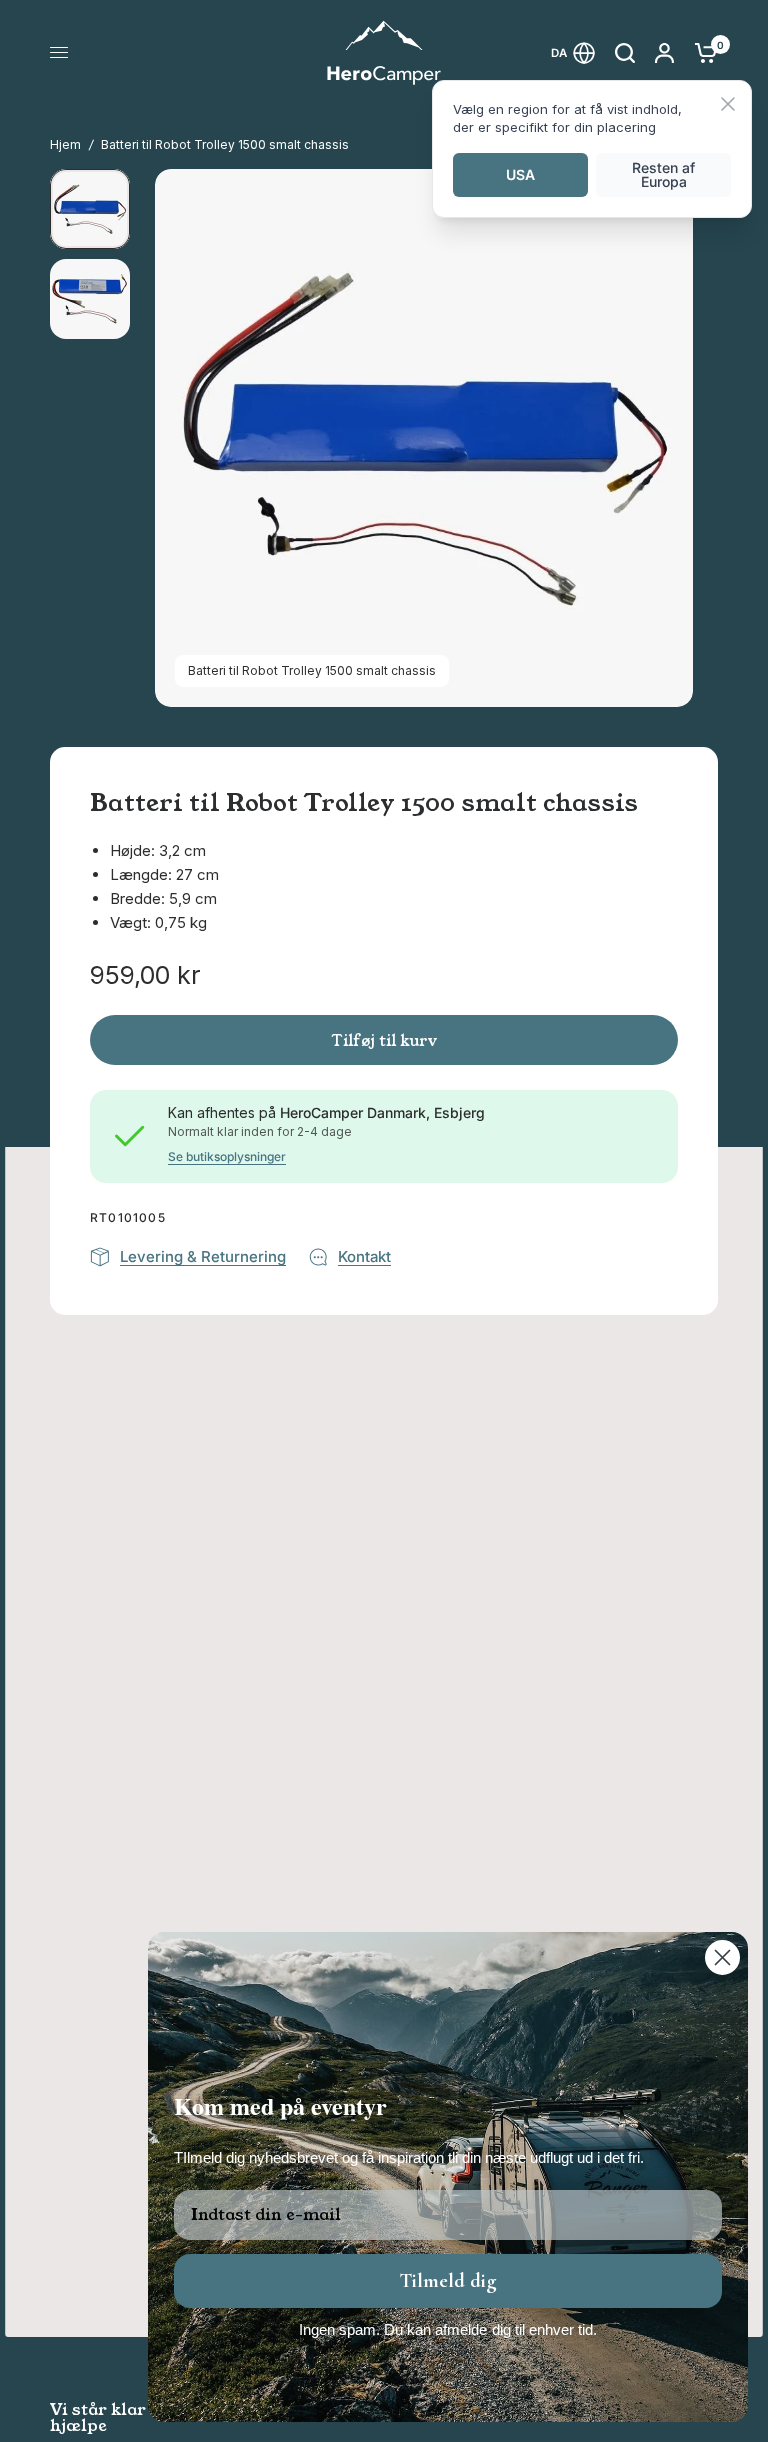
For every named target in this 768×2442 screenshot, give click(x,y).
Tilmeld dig (448, 2281)
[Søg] (625, 52)
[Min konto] (664, 52)
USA (520, 174)
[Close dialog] (722, 1957)
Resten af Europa (663, 174)
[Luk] (728, 105)
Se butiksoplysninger (227, 1157)
